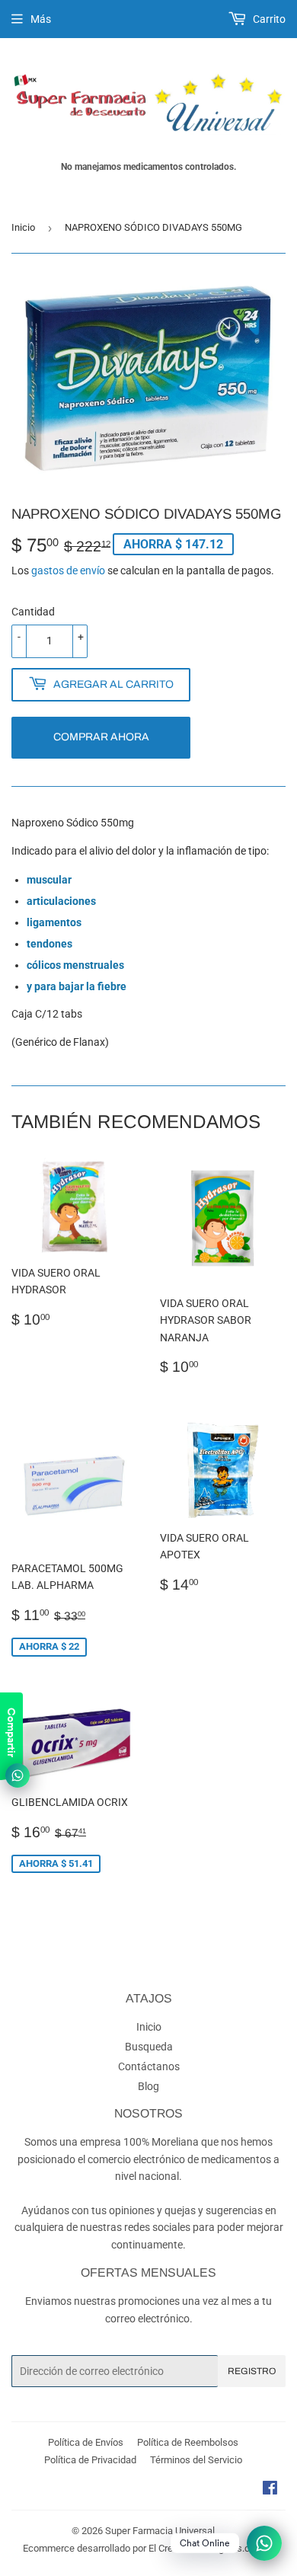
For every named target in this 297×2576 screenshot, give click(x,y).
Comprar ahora (101, 737)
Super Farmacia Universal (160, 2531)
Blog (148, 2086)
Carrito (268, 19)
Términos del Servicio (196, 2460)
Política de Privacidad (90, 2460)
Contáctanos (149, 2066)
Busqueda (149, 2047)
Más (41, 19)
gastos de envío (68, 570)
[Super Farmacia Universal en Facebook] (270, 2490)
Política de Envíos (86, 2442)
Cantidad (33, 612)
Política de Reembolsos (188, 2442)
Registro (252, 2371)
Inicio (23, 227)
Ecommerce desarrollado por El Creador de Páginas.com (143, 2548)
